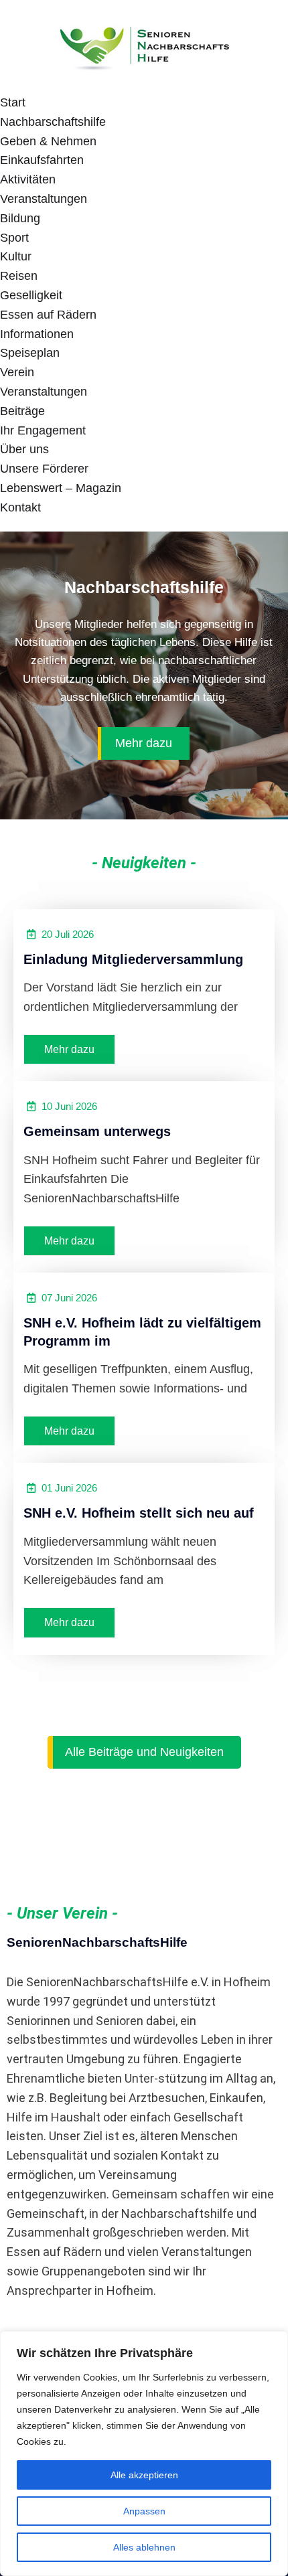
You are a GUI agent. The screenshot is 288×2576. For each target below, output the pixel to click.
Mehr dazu (144, 743)
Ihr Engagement (43, 430)
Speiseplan (30, 353)
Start (13, 102)
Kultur (16, 256)
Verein (17, 372)
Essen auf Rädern (48, 315)
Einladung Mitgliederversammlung (133, 959)
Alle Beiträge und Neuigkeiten (144, 1752)
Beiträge (22, 411)
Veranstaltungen (44, 199)
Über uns (24, 449)
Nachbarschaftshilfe (53, 122)
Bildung (20, 218)
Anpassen (144, 2511)
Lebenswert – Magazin (61, 488)
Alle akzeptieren (144, 2475)
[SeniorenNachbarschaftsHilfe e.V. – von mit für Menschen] (144, 46)
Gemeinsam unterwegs (97, 1131)
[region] (144, 2453)
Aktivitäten (28, 179)
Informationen (37, 334)
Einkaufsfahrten (42, 160)
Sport (14, 238)
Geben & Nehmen (48, 141)
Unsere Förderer (44, 469)
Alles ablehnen (144, 2547)
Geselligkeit (31, 295)
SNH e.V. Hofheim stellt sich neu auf (139, 1513)
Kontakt (20, 507)
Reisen (19, 276)
